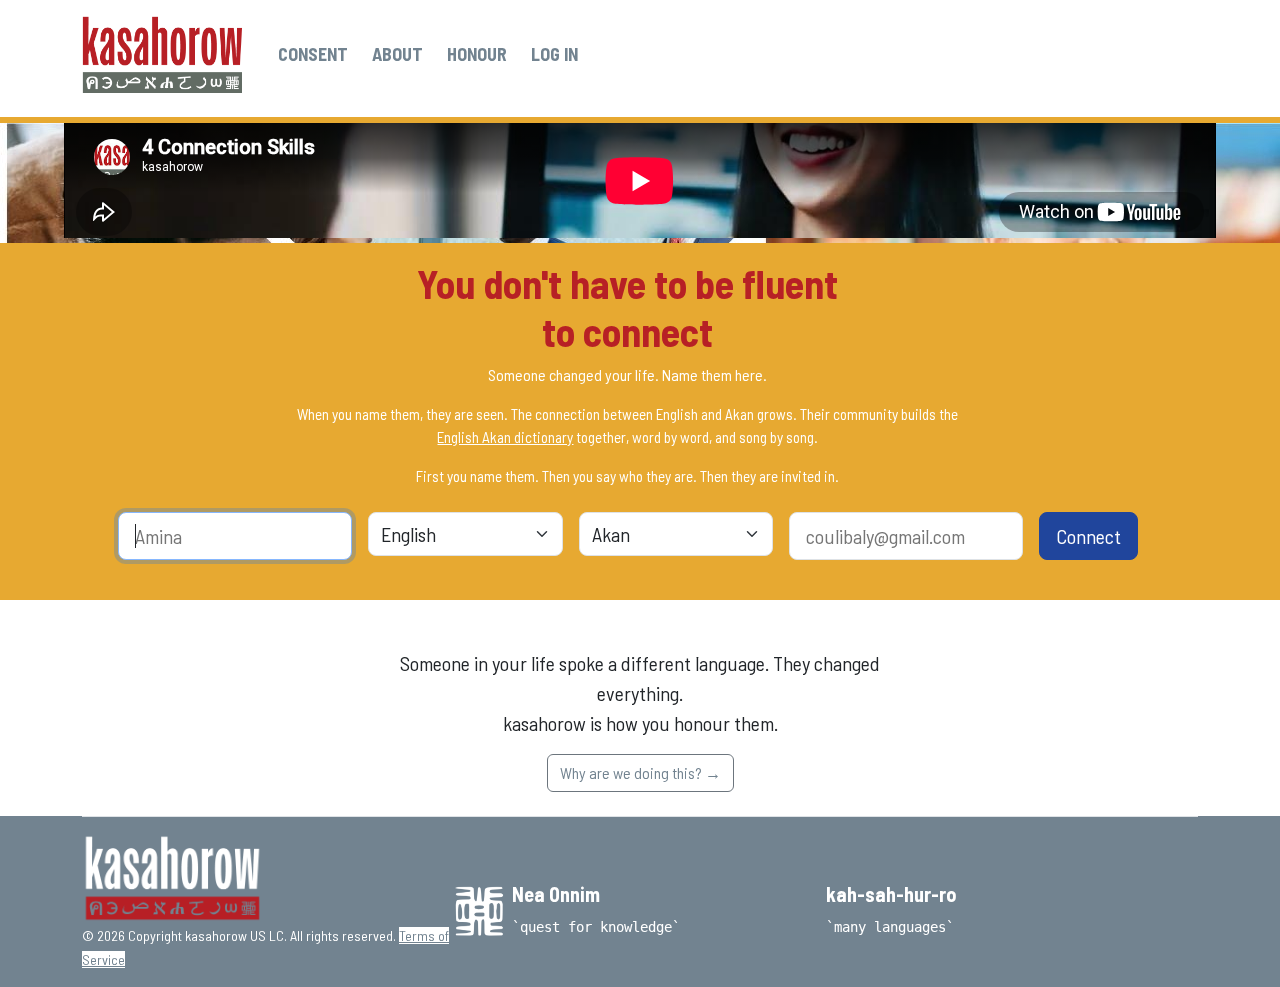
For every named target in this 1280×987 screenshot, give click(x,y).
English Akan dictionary (505, 437)
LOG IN (554, 54)
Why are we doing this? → (640, 772)
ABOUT (397, 54)
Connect (1088, 536)
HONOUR (477, 54)
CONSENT (313, 54)
